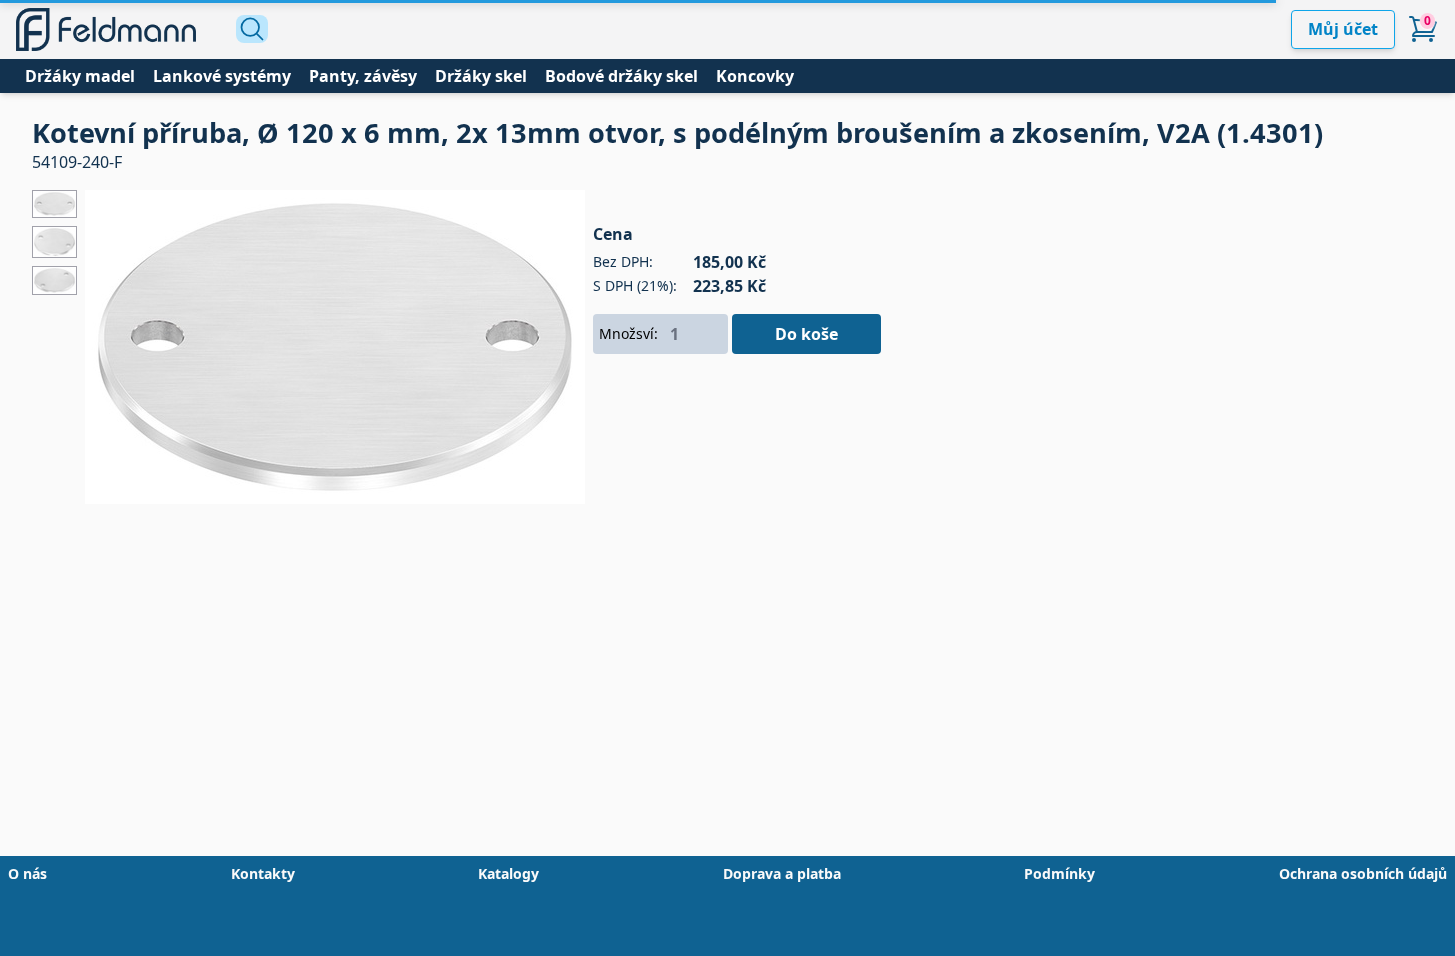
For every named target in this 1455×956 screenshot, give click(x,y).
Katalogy (508, 873)
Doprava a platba (782, 873)
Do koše (806, 334)
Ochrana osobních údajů (1363, 873)
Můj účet (1343, 29)
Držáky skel (481, 76)
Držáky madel (80, 76)
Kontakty (263, 873)
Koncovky (755, 76)
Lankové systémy (222, 76)
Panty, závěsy (363, 76)
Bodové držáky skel (621, 76)
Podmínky (1059, 873)
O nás (27, 873)
